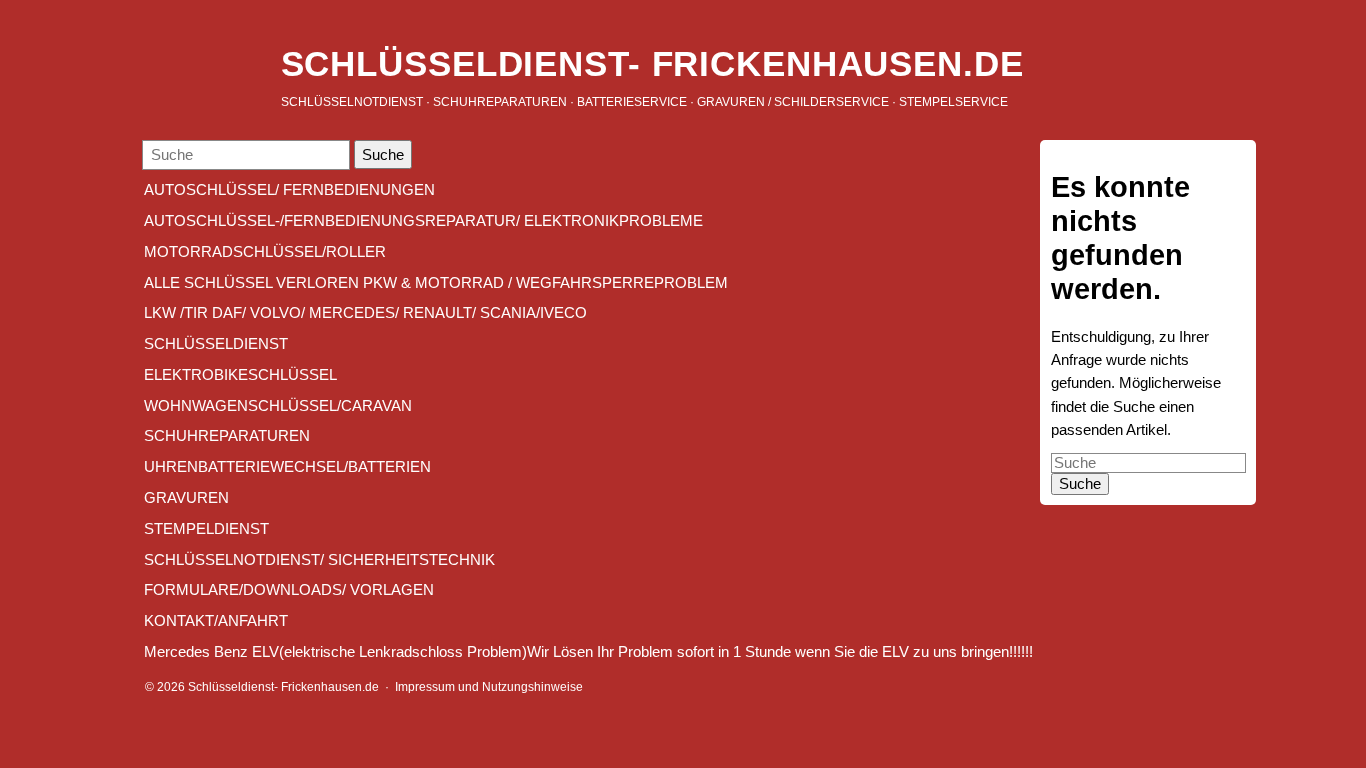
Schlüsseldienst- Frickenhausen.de (652, 63)
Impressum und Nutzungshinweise (489, 686)
